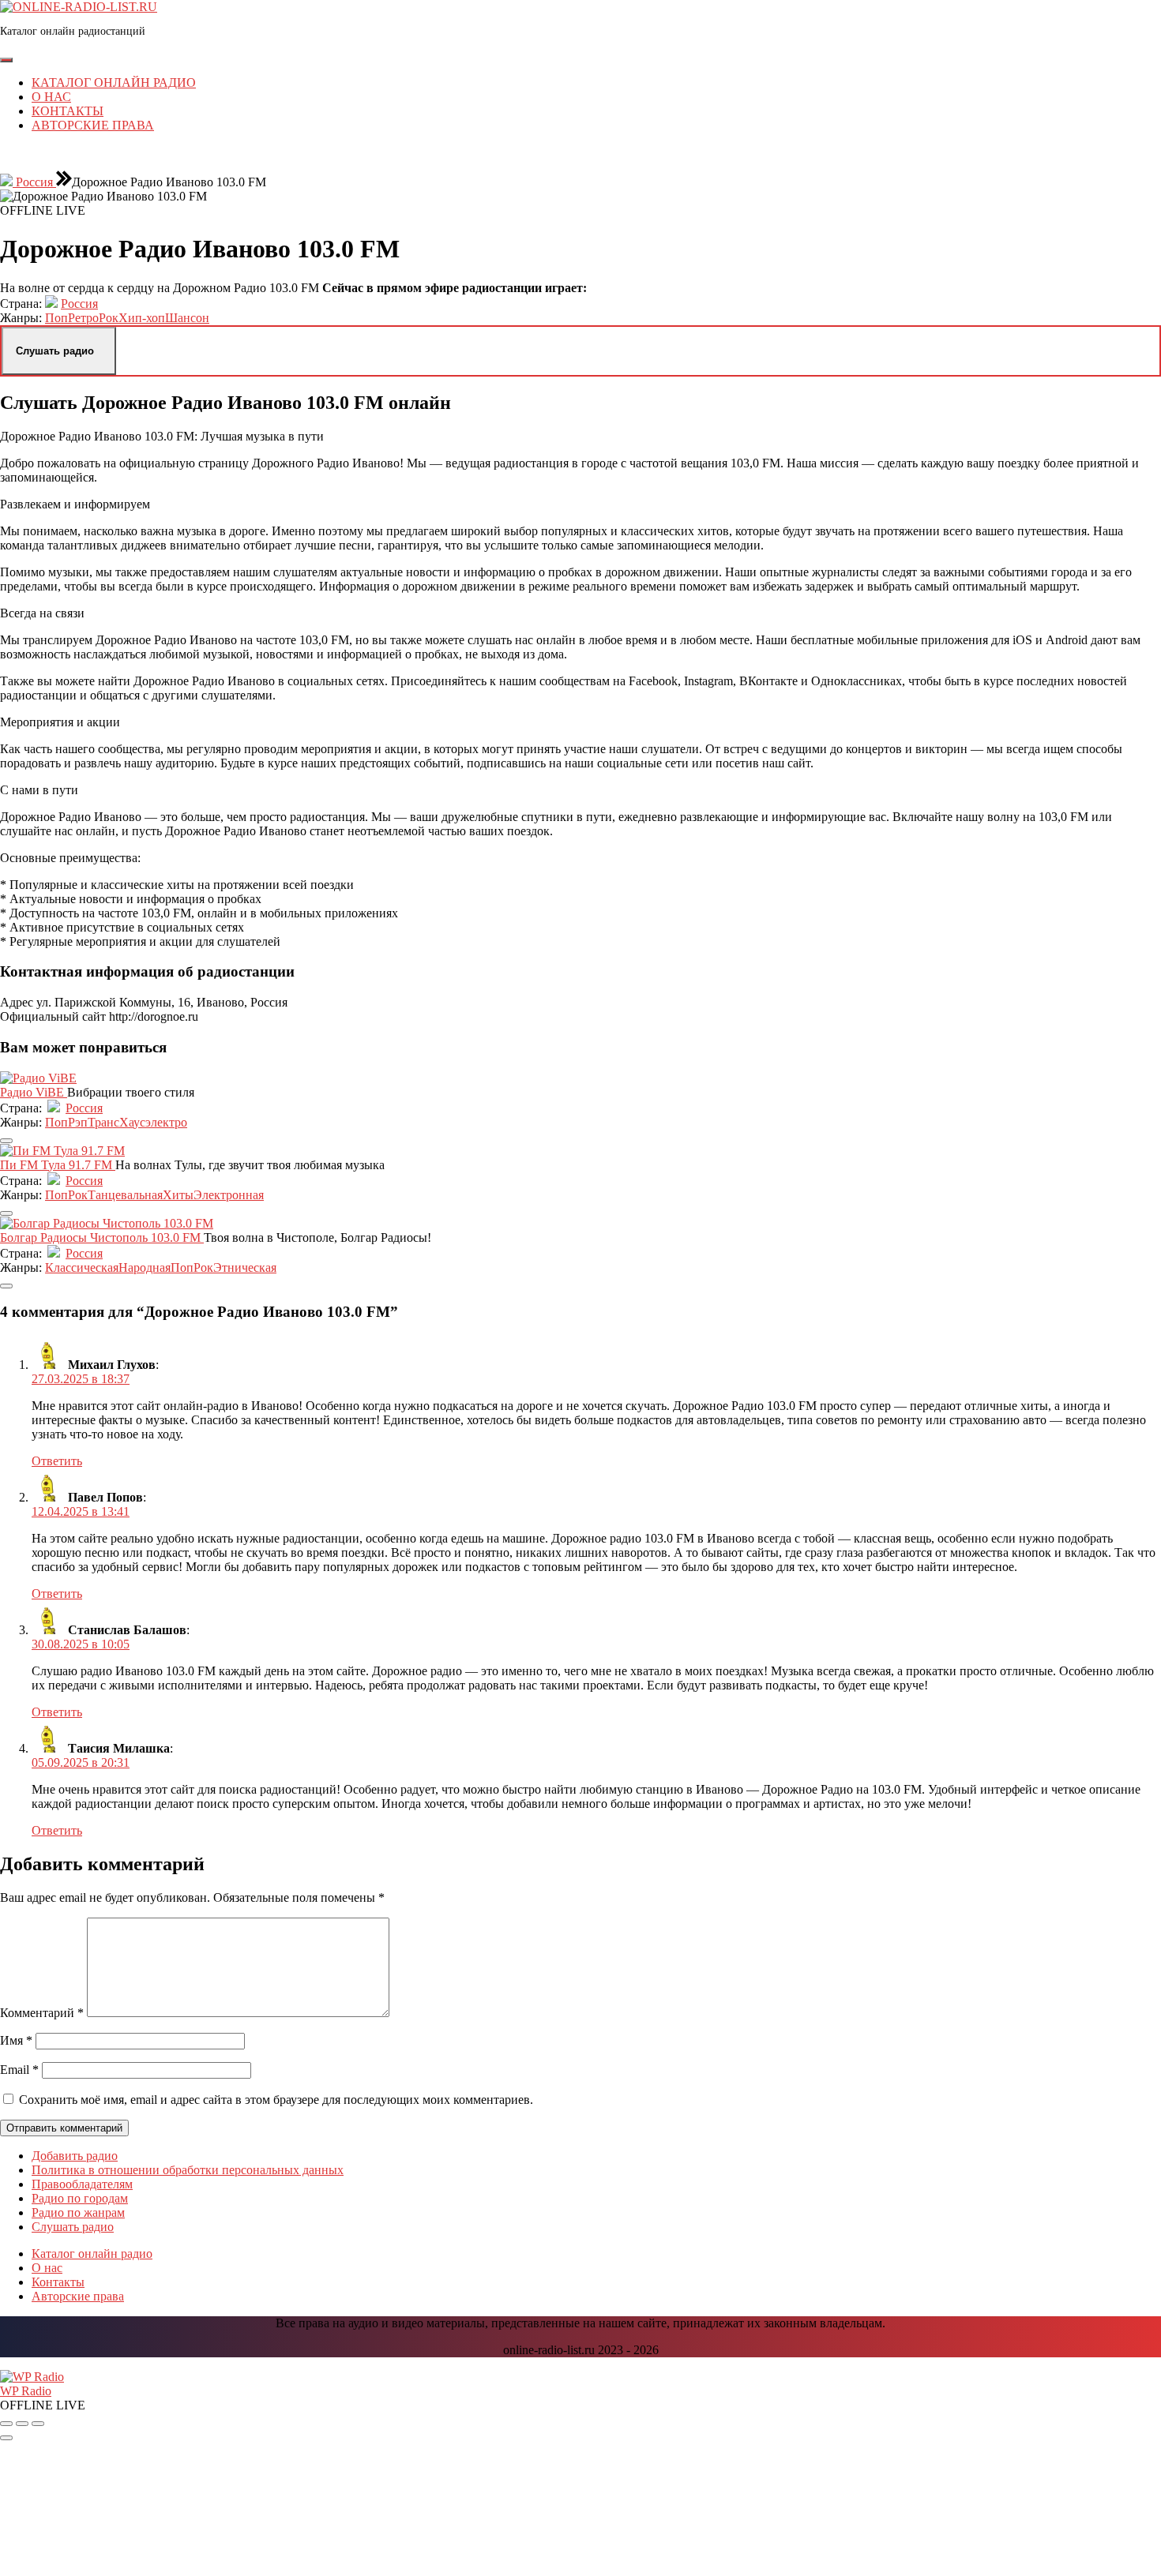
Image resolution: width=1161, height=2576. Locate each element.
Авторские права (93, 125)
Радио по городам (80, 2198)
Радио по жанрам (78, 2212)
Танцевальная (125, 1195)
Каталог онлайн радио (114, 82)
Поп (56, 318)
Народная (145, 1267)
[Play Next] (38, 2424)
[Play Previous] (6, 2424)
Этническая (245, 1267)
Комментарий (42, 2013)
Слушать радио (73, 2227)
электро (166, 1122)
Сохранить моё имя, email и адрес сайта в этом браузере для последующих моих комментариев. (276, 2100)
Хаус (132, 1122)
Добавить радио (75, 2156)
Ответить (57, 1461)
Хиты (178, 1195)
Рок (109, 318)
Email (19, 2070)
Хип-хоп (142, 318)
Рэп (78, 1122)
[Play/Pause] (22, 2424)
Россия (34, 182)
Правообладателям (82, 2184)
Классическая (82, 1267)
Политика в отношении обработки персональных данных (188, 2170)
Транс (103, 1122)
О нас (51, 97)
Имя (16, 2040)
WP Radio (26, 2391)
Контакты (68, 111)
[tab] (6, 60)
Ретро (83, 318)
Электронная (229, 1195)
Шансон (187, 318)
